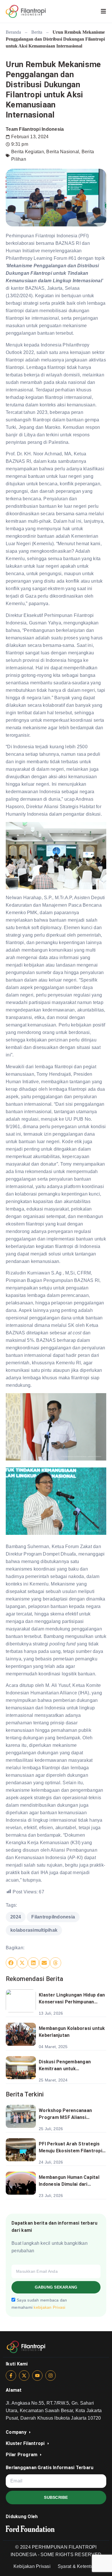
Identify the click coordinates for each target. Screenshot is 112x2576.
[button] (11, 1963)
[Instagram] (51, 2376)
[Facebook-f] (11, 2376)
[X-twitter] (24, 2376)
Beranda (13, 32)
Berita (37, 32)
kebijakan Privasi (49, 2308)
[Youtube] (37, 2376)
